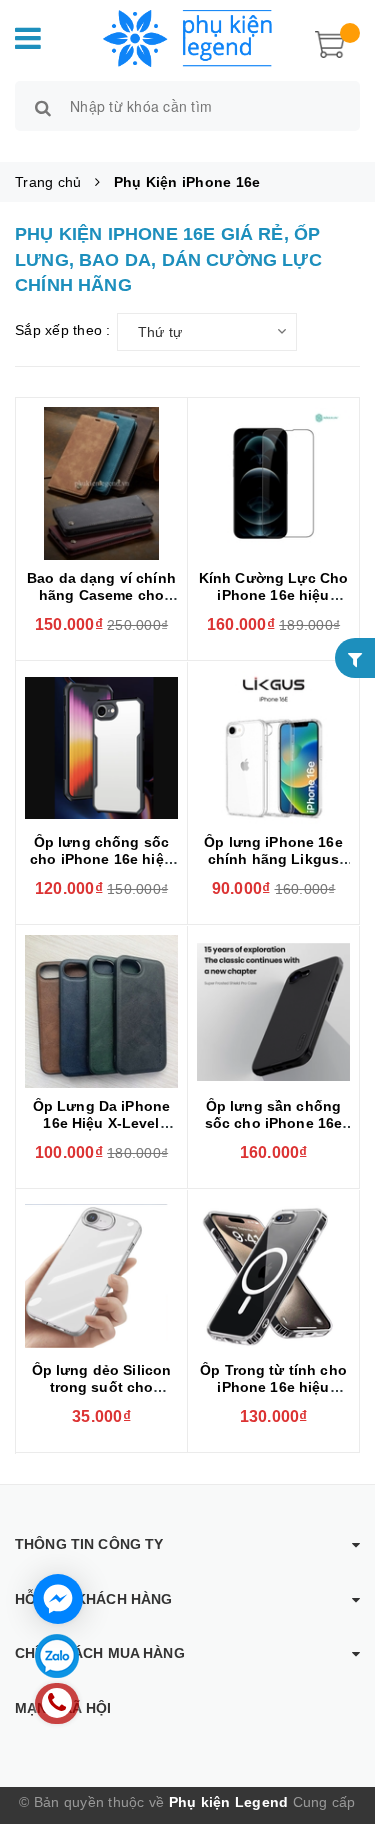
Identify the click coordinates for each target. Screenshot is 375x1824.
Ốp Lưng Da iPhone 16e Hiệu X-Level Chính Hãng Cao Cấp (102, 1123)
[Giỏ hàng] (330, 42)
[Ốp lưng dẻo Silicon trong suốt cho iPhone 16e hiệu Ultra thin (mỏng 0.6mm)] (101, 1275)
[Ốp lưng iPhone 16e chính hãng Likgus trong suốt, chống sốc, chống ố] (273, 747)
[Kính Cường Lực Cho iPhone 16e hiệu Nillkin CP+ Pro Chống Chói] (273, 483)
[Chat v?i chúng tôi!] (58, 1599)
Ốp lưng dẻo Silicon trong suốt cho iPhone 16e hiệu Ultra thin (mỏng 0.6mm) (101, 1395)
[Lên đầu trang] (335, 1724)
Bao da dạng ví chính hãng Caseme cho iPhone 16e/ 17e (101, 595)
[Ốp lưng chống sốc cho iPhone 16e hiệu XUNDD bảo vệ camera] (101, 747)
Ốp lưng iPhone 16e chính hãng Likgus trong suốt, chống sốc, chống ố (273, 867)
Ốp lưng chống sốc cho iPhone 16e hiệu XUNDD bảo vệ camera (101, 867)
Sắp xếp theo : (63, 330)
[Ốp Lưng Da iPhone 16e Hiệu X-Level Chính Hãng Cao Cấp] (101, 1011)
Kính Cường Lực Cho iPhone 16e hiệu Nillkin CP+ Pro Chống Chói (274, 603)
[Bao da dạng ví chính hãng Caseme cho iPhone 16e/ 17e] (101, 483)
